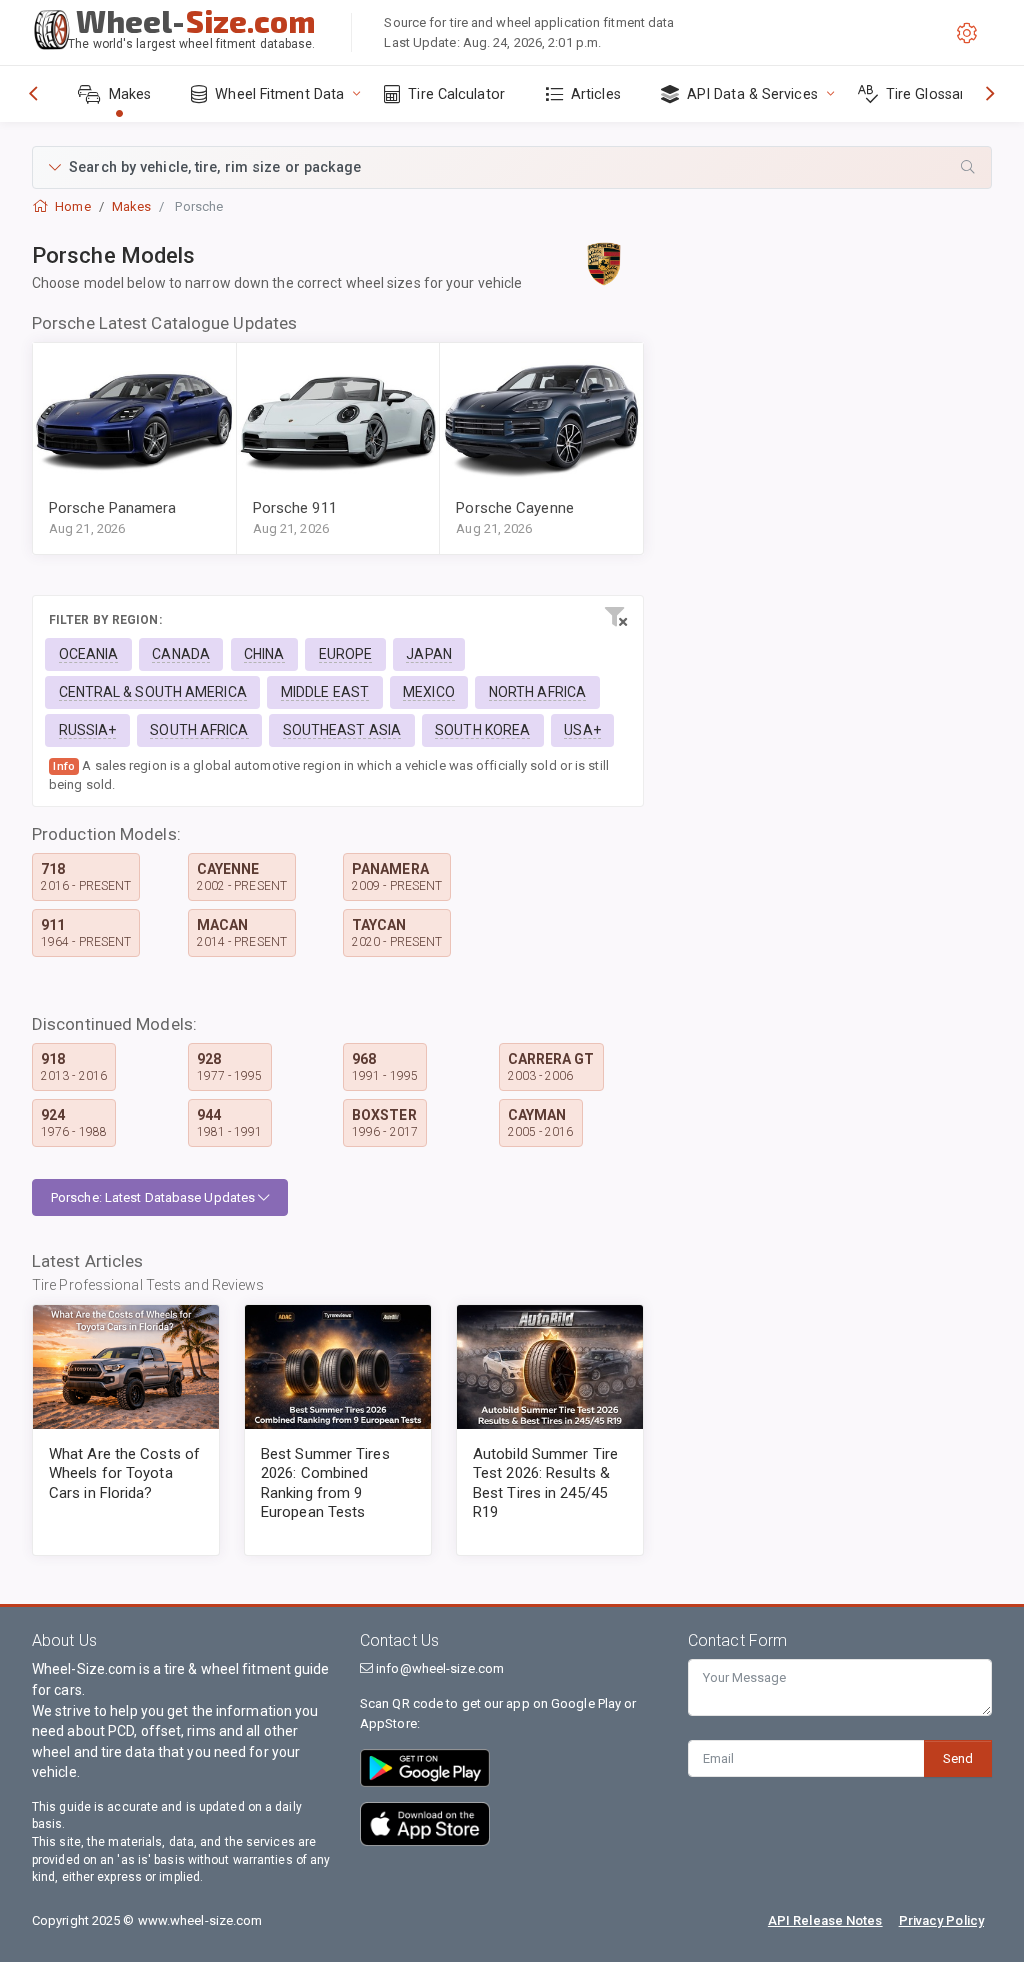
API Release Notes (825, 1920)
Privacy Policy (941, 1920)
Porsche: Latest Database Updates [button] (154, 1197)
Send (958, 1758)
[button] (512, 167)
